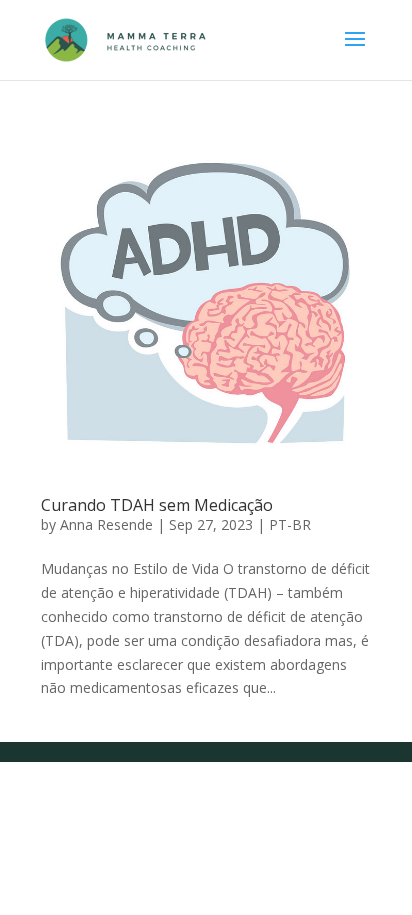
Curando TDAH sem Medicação (157, 505)
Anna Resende (106, 524)
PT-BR (290, 524)
